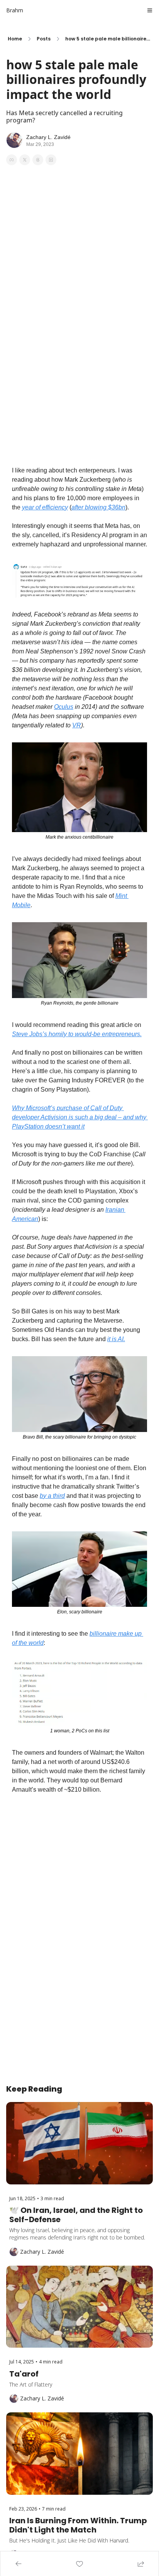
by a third (52, 1496)
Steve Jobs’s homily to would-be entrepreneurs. (77, 1034)
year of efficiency (45, 507)
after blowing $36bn (98, 507)
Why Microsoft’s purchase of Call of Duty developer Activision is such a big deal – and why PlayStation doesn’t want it (80, 1117)
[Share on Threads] (38, 160)
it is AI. (116, 1339)
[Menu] (150, 10)
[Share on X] (25, 160)
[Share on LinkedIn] (51, 160)
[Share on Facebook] (12, 160)
